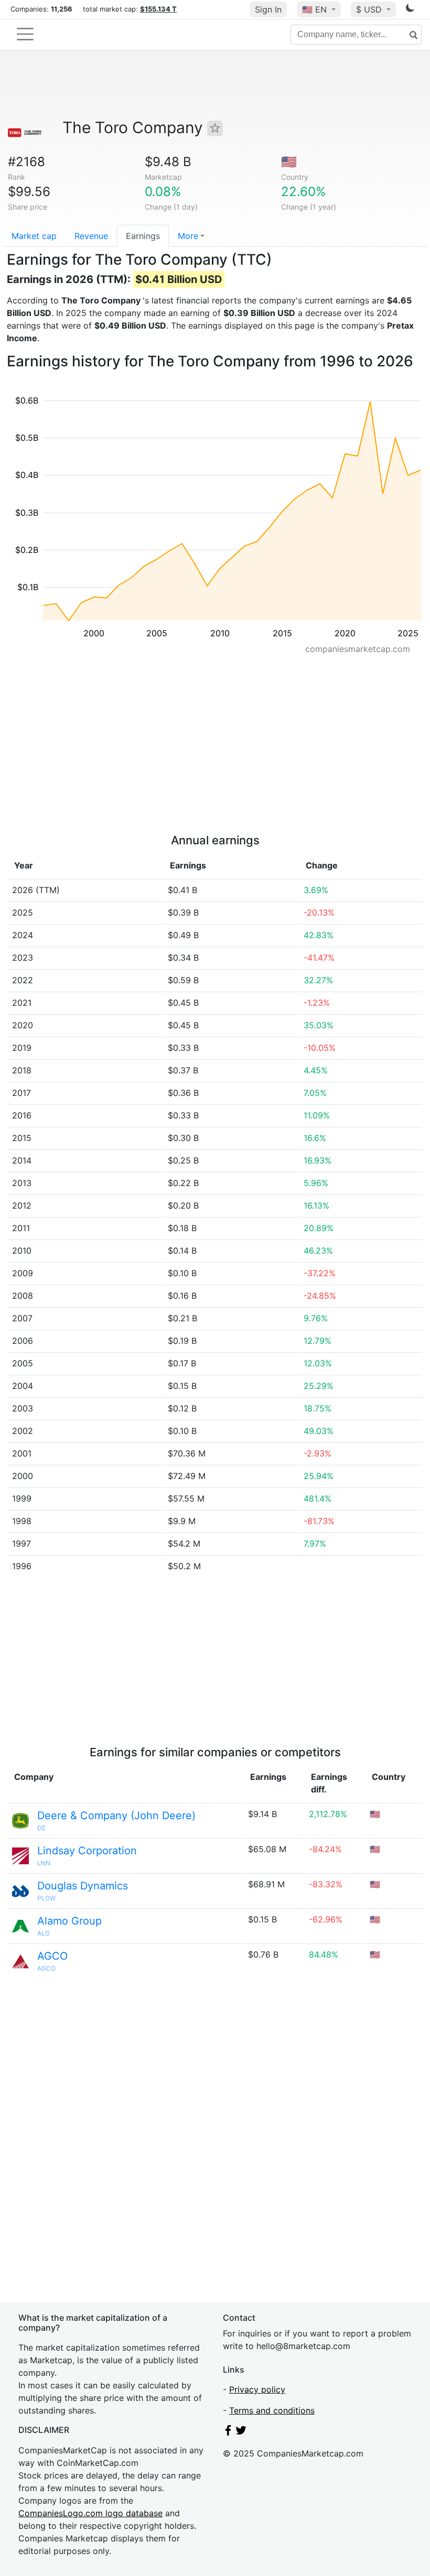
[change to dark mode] (410, 10)
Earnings (143, 236)
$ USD (370, 9)
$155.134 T (158, 9)
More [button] (188, 236)
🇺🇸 (314, 9)
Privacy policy (257, 2389)
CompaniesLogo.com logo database (90, 2513)
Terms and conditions (272, 2410)
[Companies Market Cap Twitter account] (241, 2432)
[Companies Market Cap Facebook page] (228, 2432)
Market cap (34, 236)
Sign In (268, 9)
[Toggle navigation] (25, 34)
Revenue (91, 236)
